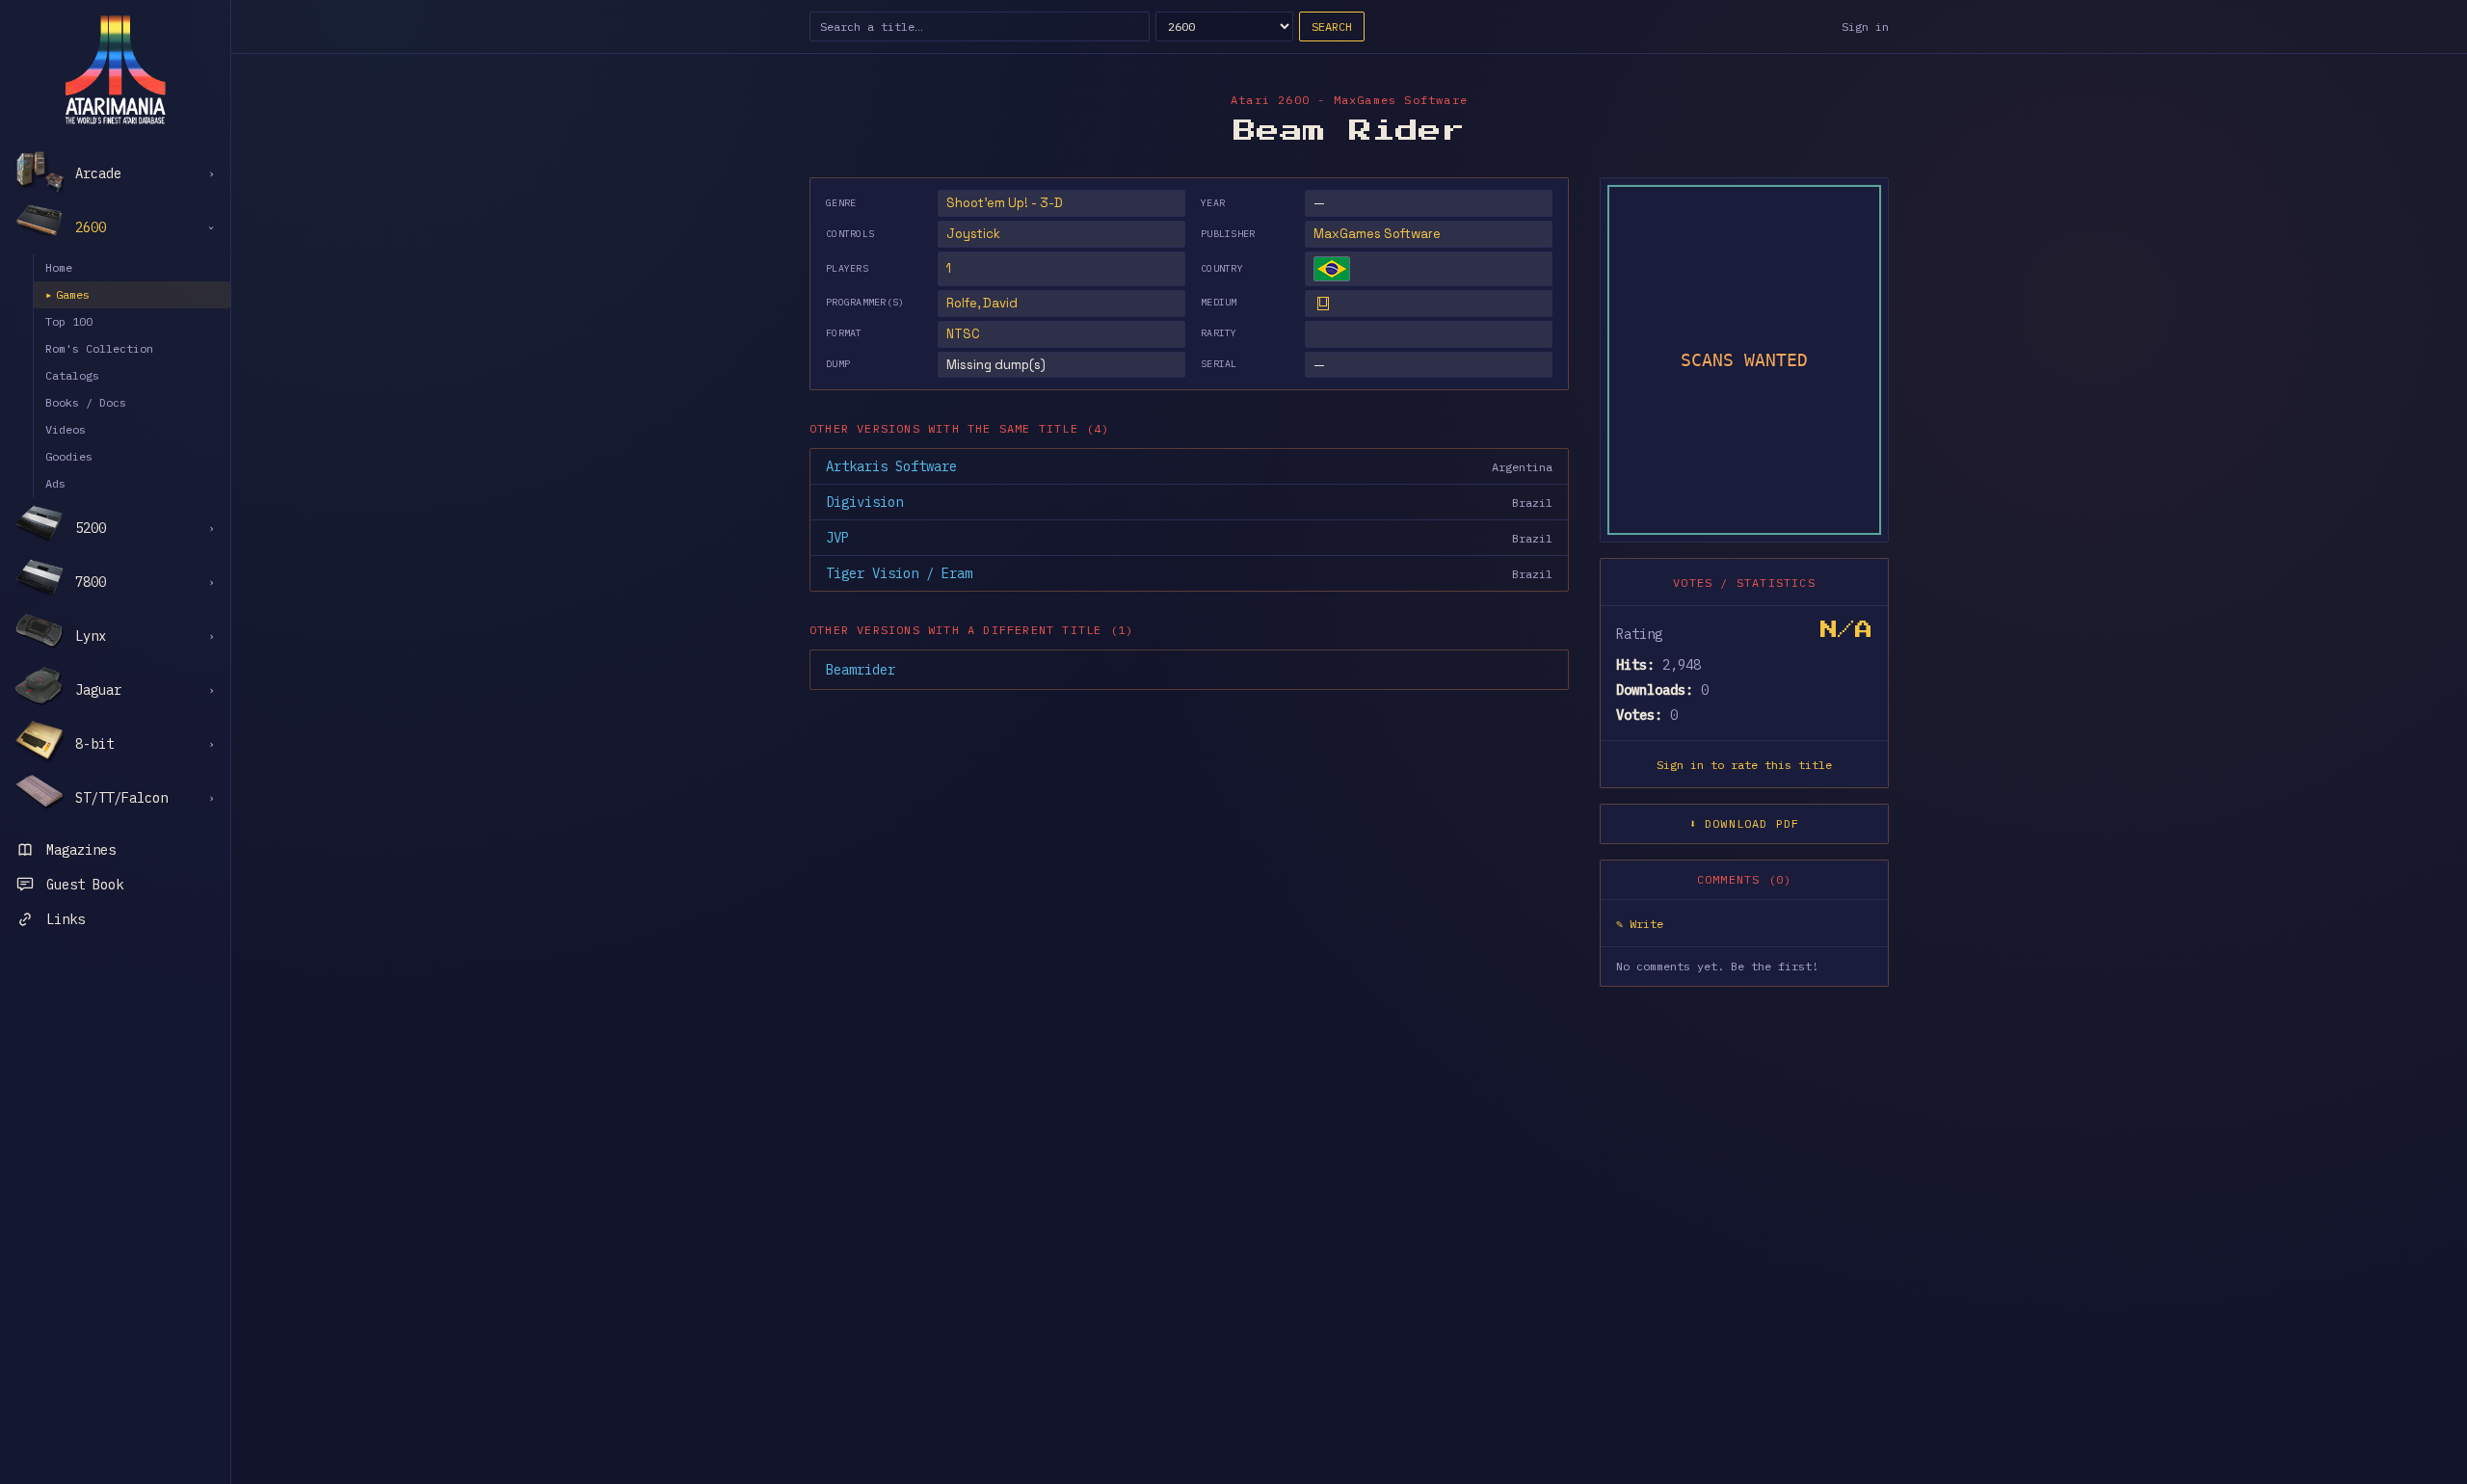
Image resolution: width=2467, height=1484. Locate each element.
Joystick (973, 234)
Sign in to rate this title (1744, 765)
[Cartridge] (1323, 304)
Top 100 (69, 321)
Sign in (1865, 26)
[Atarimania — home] (115, 69)
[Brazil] (1332, 269)
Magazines (81, 850)
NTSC (963, 334)
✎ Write (1640, 924)
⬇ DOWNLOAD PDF (1745, 823)
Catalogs (72, 375)
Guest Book (85, 885)
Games (67, 294)
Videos (66, 429)
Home (59, 267)
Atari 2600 (1270, 100)
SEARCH (1332, 26)
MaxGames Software (1377, 234)
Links (66, 919)
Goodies (69, 456)
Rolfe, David (982, 303)
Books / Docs (86, 402)
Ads (55, 483)
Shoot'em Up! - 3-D (1005, 203)
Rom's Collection (99, 348)
